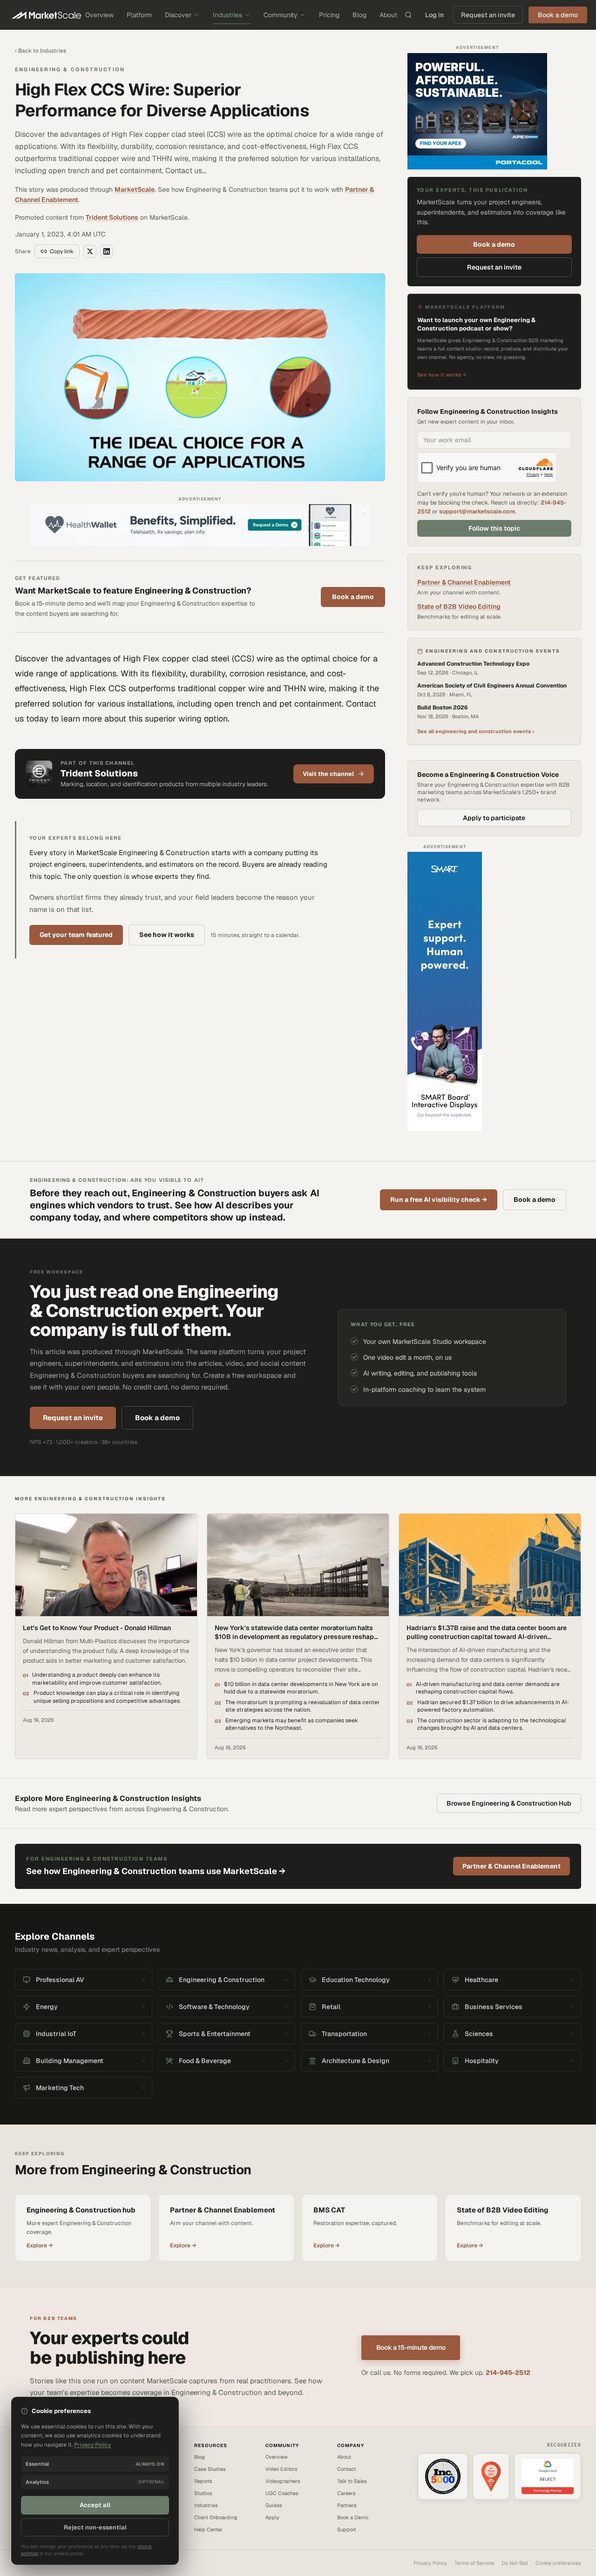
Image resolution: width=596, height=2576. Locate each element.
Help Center (208, 2529)
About (388, 15)
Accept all (95, 2505)
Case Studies (210, 2469)
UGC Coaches (282, 2493)
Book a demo (353, 597)
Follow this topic (494, 528)
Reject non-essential (95, 2527)
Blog (359, 15)
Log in (434, 15)
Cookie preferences (558, 2563)
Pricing (329, 15)
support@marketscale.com (477, 511)
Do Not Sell (515, 2563)
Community (281, 15)
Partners (347, 2505)
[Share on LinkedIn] (107, 251)
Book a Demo (353, 2517)
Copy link (62, 251)
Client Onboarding (216, 2517)
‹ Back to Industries (41, 51)
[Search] (408, 15)
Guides (274, 2505)
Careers (346, 2493)
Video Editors (281, 2469)
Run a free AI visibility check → (439, 1200)
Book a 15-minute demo (411, 2347)
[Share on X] (90, 251)
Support (346, 2529)
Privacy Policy (430, 2563)
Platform (139, 15)
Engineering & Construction (70, 69)
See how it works (167, 935)
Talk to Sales (352, 2481)
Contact (346, 2469)
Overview (99, 15)
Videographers (283, 2481)
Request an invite (488, 15)
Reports (203, 2481)
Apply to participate (494, 818)
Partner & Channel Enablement (464, 582)
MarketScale (135, 189)
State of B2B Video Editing (459, 607)
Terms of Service (474, 2563)
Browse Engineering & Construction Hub (509, 1803)
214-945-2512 (508, 2373)
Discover (178, 15)
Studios (203, 2493)
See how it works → (442, 375)
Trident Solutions (112, 217)
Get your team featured (76, 935)
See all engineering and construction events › (476, 731)
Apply (272, 2517)
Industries (227, 15)
